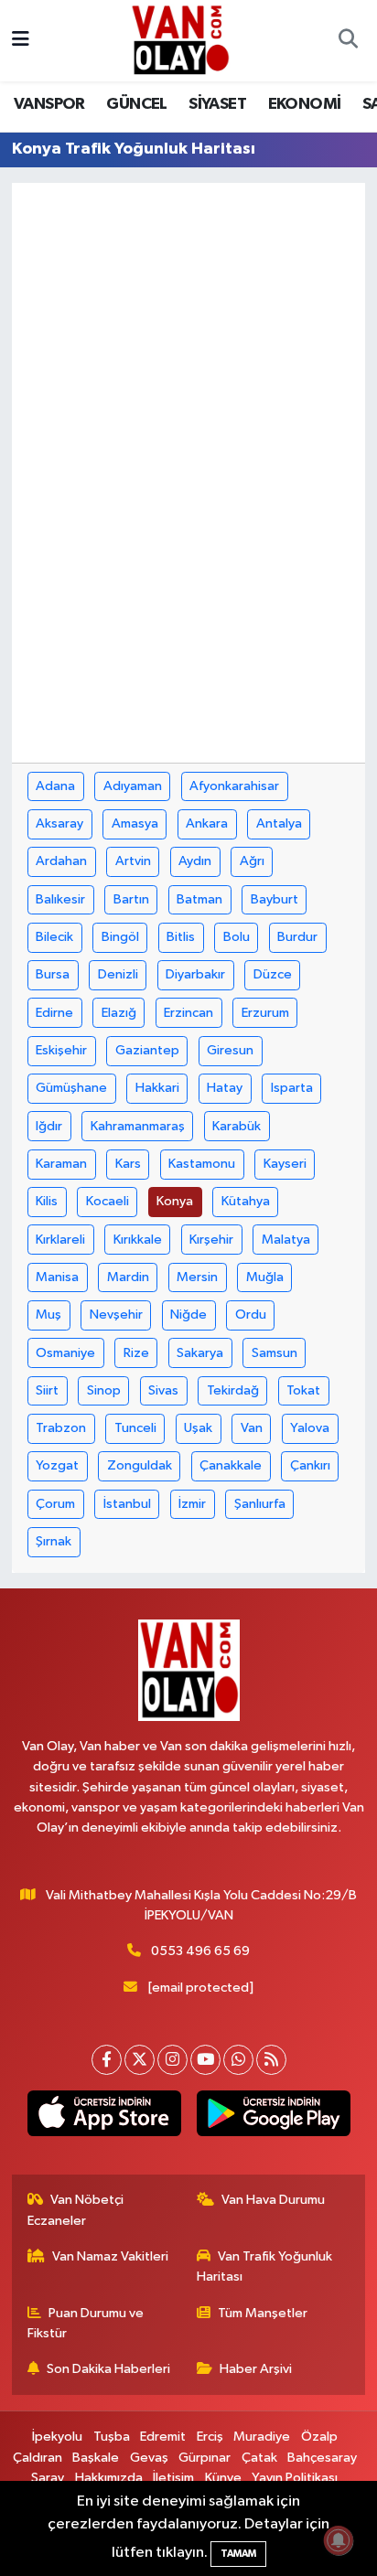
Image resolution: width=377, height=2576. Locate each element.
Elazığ (119, 1013)
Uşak (198, 1428)
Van (252, 1428)
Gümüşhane (71, 1088)
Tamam (238, 2554)
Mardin (128, 1277)
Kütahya (246, 1201)
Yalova (310, 1428)
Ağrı (252, 861)
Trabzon (61, 1428)
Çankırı (310, 1465)
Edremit (163, 2437)
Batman (199, 899)
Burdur (297, 937)
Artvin (133, 861)
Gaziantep (147, 1050)
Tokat (303, 1390)
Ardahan (61, 861)
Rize (136, 1353)
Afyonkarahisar (234, 786)
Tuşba (112, 2437)
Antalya (279, 823)
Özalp (319, 2437)
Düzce (273, 974)
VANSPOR (49, 104)
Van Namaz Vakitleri (110, 2256)
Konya (175, 1201)
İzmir (192, 1504)
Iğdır (49, 1126)
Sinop (104, 1390)
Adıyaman (133, 786)
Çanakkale (231, 1465)
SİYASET (217, 104)
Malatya (286, 1240)
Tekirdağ (233, 1390)
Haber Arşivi (256, 2369)
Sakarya (200, 1353)
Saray (48, 2478)
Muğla (265, 1277)
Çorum (55, 1504)
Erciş (210, 2437)
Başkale (96, 2458)
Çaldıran (38, 2458)
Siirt (47, 1390)
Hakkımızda (109, 2478)
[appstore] (104, 2117)
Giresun (230, 1050)
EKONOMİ (305, 104)
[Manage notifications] (339, 2540)
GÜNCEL (136, 104)
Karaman (61, 1164)
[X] (140, 2060)
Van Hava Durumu (273, 2200)
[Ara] (348, 41)
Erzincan (188, 1013)
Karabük (237, 1126)
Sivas (163, 1390)
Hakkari (157, 1088)
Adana (55, 786)
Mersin (197, 1277)
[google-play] (273, 2117)
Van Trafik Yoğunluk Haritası (265, 2266)
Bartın (131, 899)
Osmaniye (65, 1353)
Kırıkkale (138, 1240)
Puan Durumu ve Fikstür (86, 2323)
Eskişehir (61, 1050)
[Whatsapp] (238, 2060)
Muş (48, 1315)
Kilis (47, 1201)
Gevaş (149, 2458)
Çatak (259, 2458)
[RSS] (271, 2060)
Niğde (188, 1315)
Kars (128, 1164)
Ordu (251, 1315)
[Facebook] (107, 2060)
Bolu (237, 937)
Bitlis (181, 937)
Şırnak (54, 1541)
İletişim (173, 2478)
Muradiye (262, 2437)
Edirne (54, 1013)
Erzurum (265, 1013)
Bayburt (275, 899)
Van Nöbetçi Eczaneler (76, 2210)
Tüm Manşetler (263, 2313)
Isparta (292, 1088)
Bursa (53, 974)
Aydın (195, 861)
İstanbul (127, 1504)
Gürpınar (205, 2458)
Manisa (57, 1277)
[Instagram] (172, 2060)
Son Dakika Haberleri (108, 2369)
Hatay (225, 1088)
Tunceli (135, 1428)
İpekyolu (57, 2437)
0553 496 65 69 (200, 1951)
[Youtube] (205, 2060)
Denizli (118, 974)
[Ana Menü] (21, 41)
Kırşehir (211, 1240)
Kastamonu (202, 1164)
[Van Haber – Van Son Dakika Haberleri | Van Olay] (180, 40)
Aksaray (59, 823)
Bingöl (120, 937)
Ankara (207, 823)
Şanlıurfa (260, 1504)
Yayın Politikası (295, 2478)
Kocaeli (108, 1201)
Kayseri (285, 1164)
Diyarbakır (195, 974)
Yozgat (57, 1465)
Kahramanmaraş (138, 1126)
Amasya (135, 823)
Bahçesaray (322, 2458)
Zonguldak (140, 1465)
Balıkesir (60, 899)
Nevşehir (116, 1315)
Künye (223, 2478)
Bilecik (54, 937)
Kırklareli (60, 1240)
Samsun (275, 1353)
